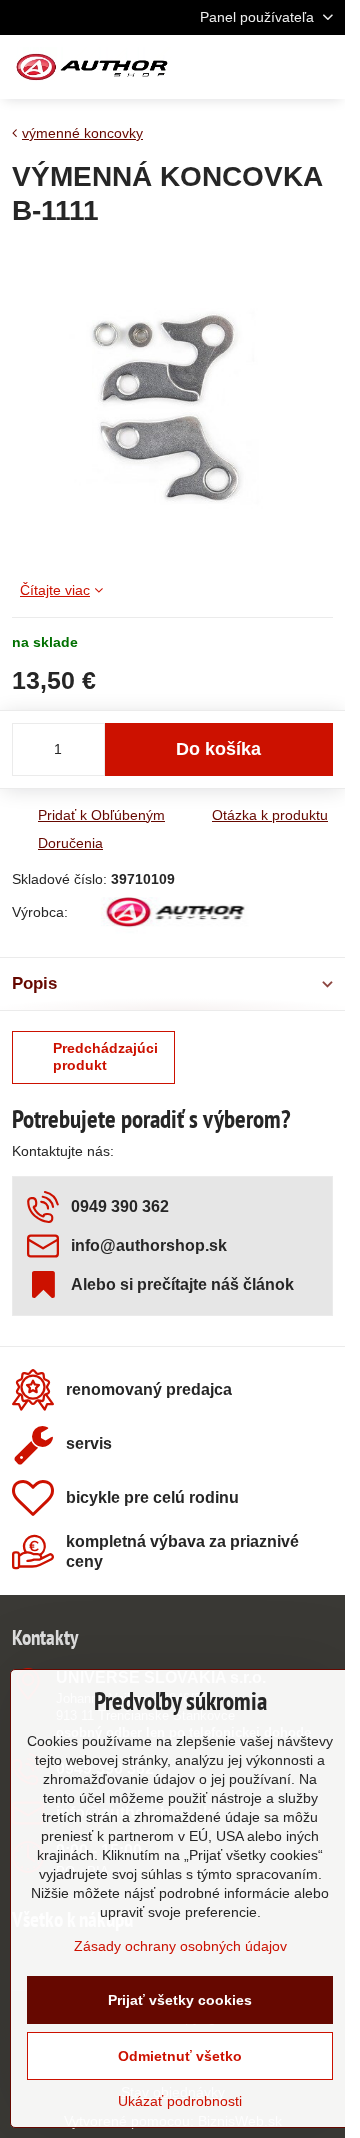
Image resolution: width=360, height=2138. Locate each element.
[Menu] (321, 67)
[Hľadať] (225, 67)
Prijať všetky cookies (180, 2000)
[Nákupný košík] (273, 67)
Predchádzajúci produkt (105, 1057)
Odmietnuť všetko (180, 2056)
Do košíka (218, 749)
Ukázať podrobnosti (180, 2101)
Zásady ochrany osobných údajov (180, 1946)
